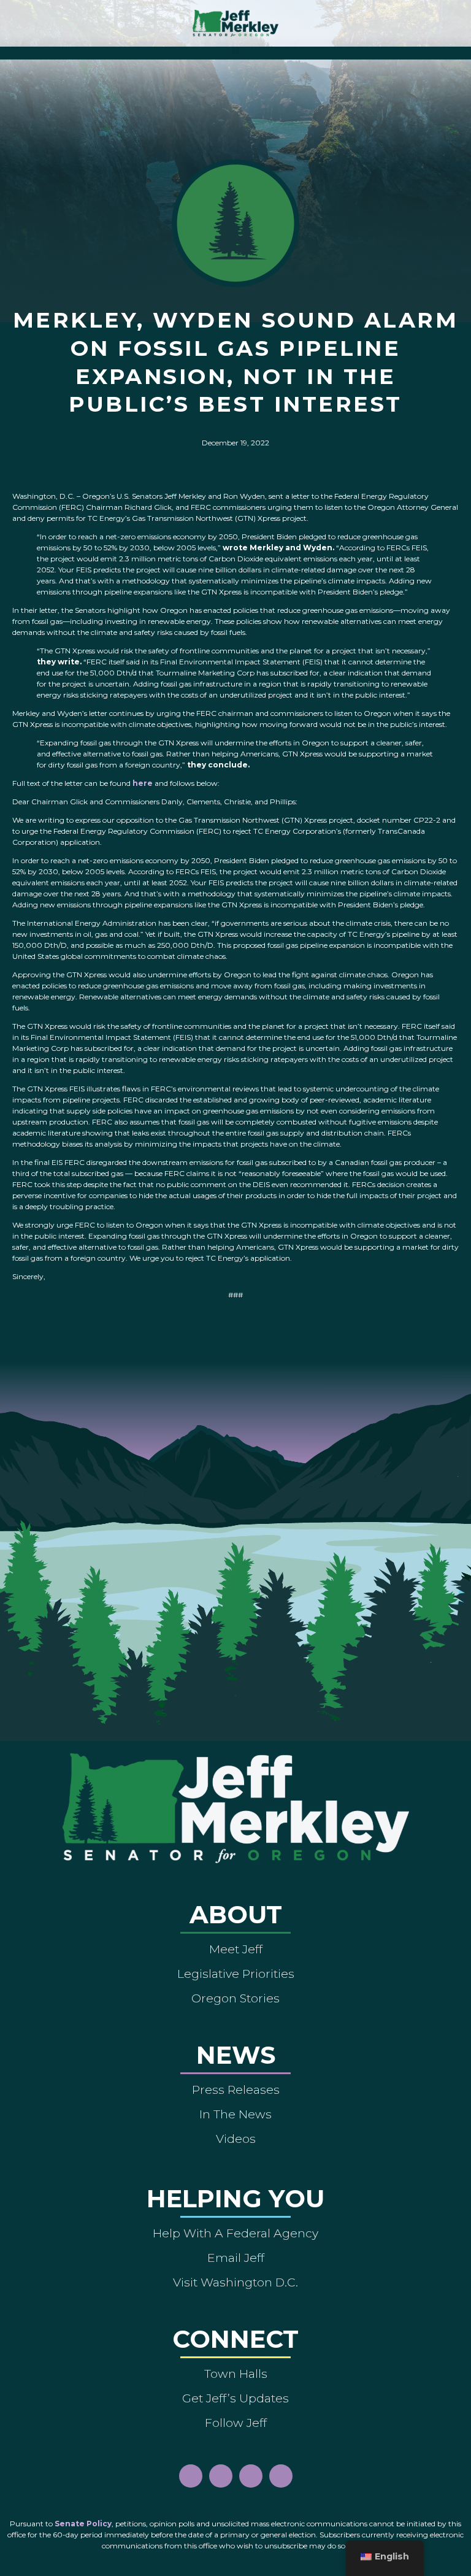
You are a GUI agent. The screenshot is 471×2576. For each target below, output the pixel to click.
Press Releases (236, 2090)
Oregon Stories (235, 1998)
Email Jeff (236, 2258)
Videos (236, 2139)
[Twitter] (281, 2476)
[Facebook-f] (191, 2476)
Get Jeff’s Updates (235, 2398)
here (143, 783)
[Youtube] (251, 2476)
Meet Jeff (236, 1949)
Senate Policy (83, 2524)
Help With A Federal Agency (235, 2233)
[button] (236, 50)
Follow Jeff (236, 2423)
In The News (235, 2114)
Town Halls (236, 2374)
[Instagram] (221, 2476)
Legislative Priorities (236, 1974)
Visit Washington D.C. (235, 2282)
